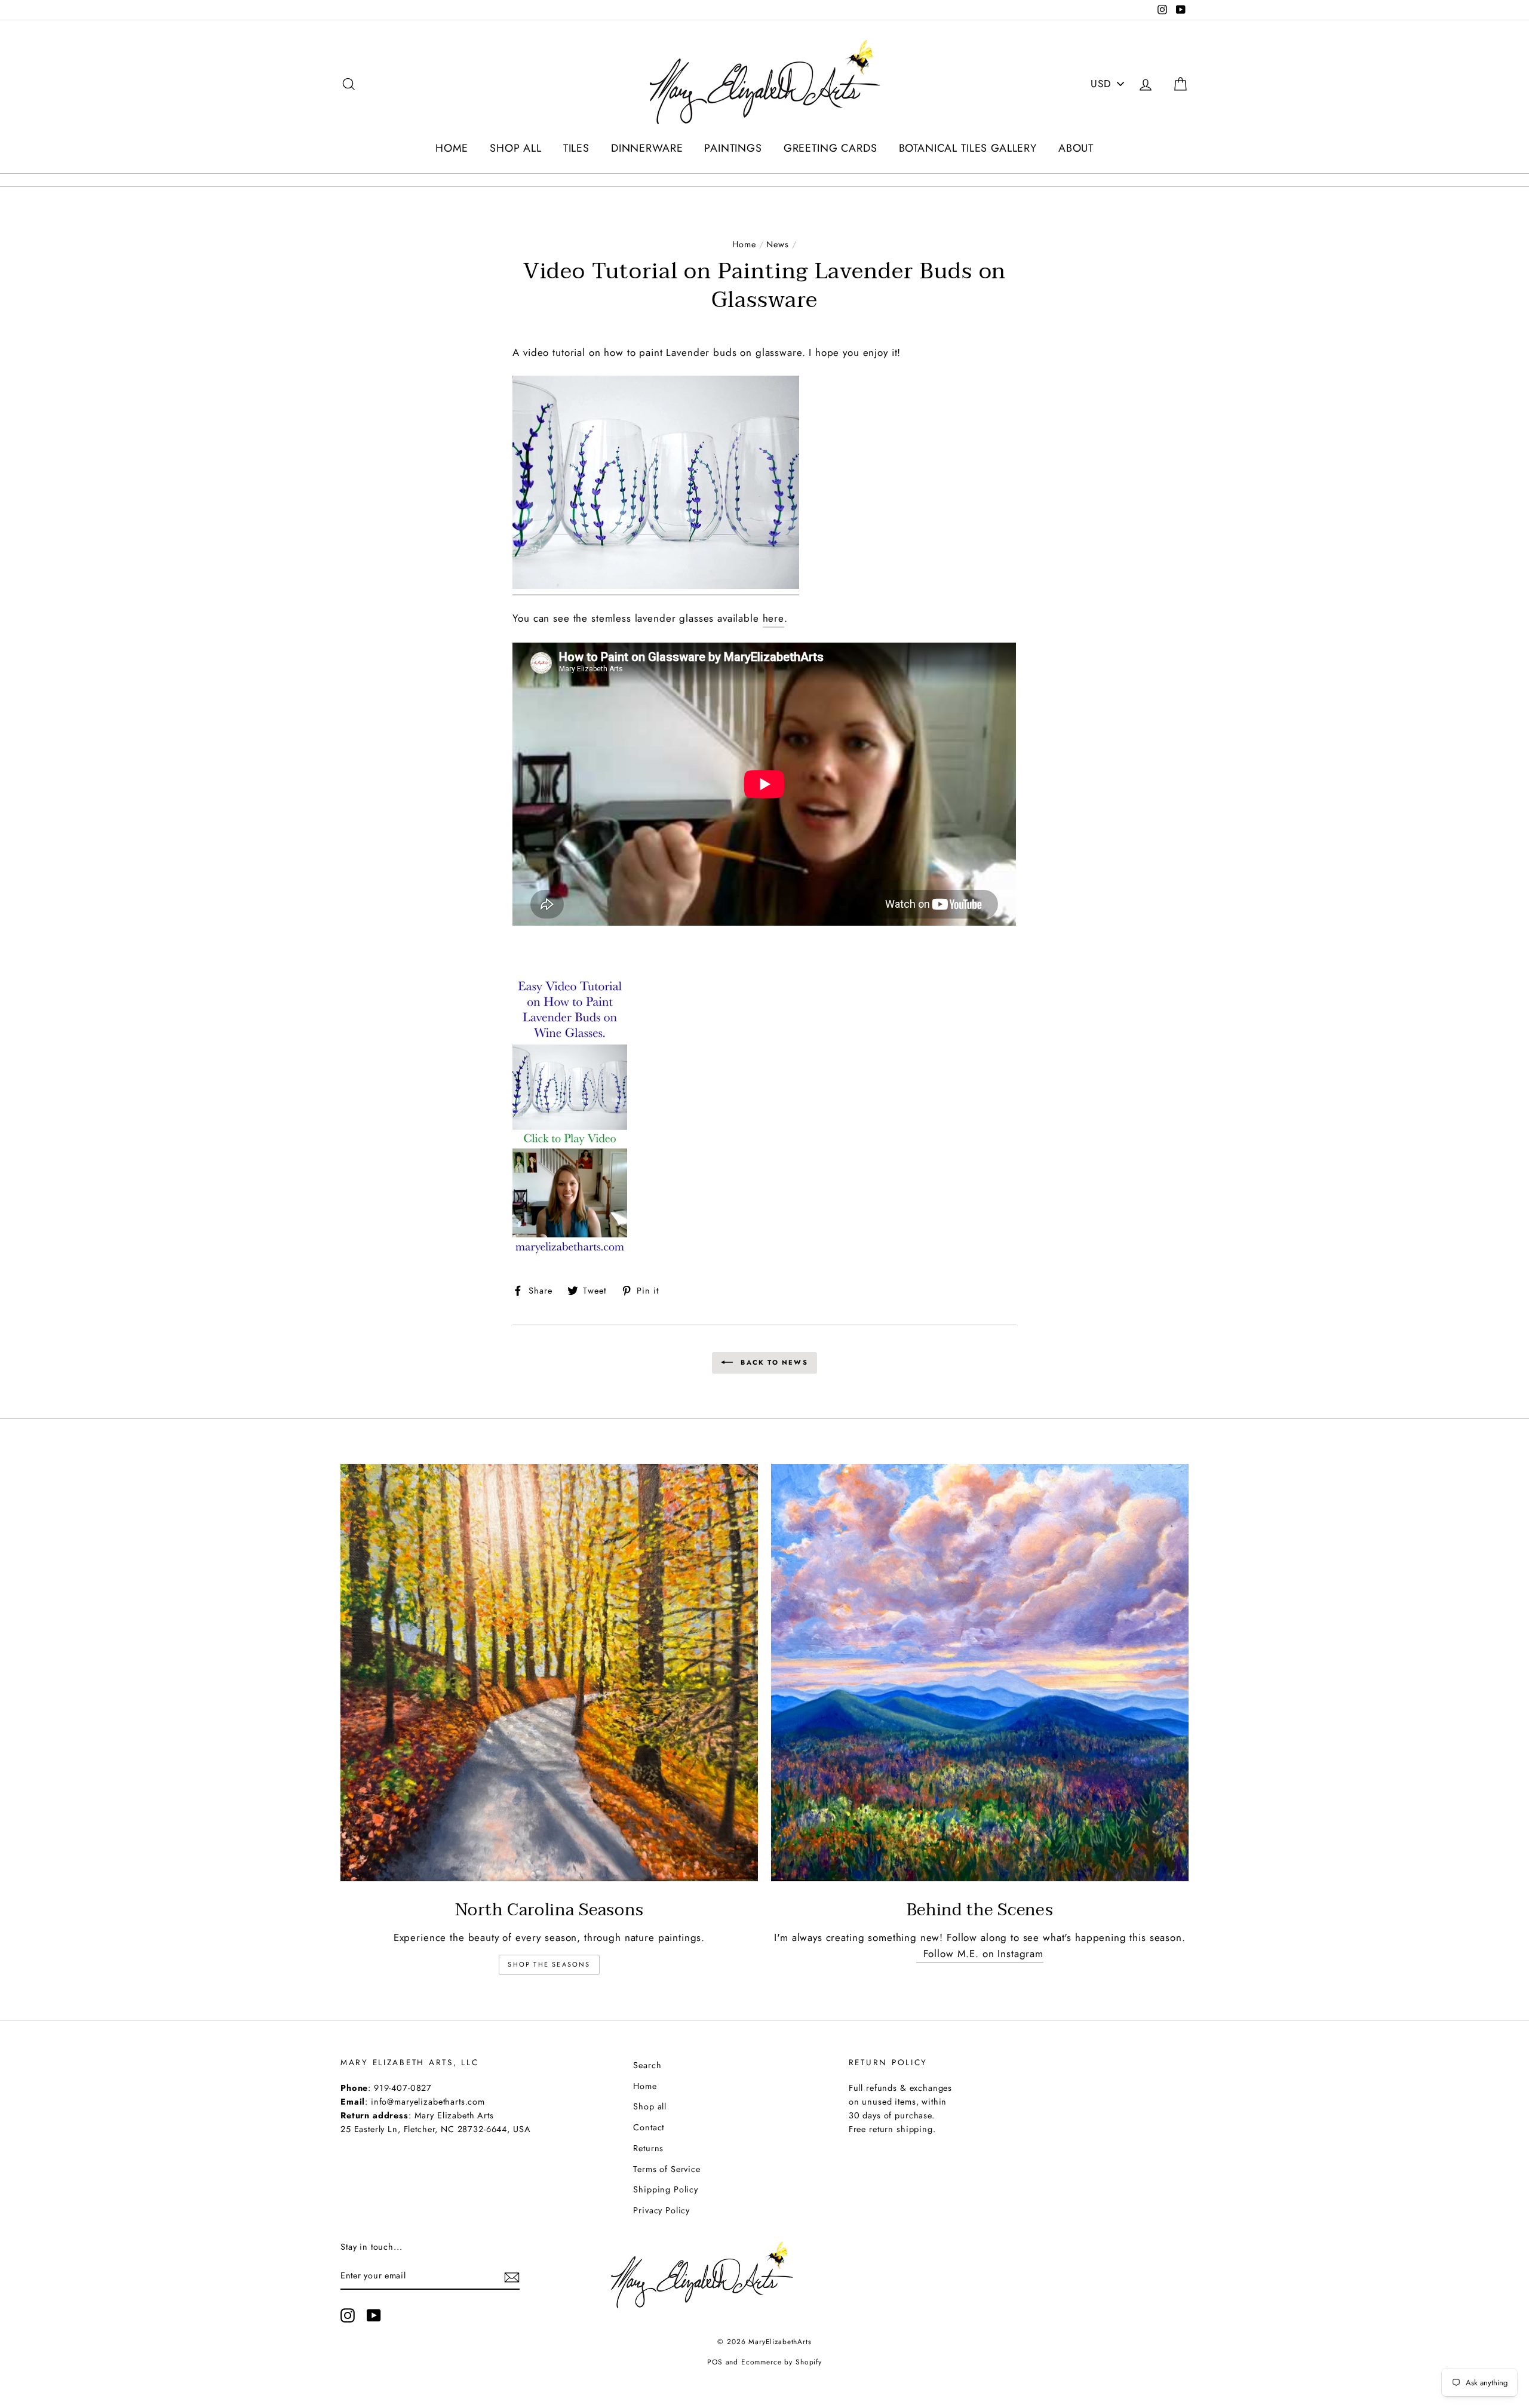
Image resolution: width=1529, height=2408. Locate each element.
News (777, 244)
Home (744, 244)
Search (647, 2065)
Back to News (773, 1362)
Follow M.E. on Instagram (980, 1954)
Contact (649, 2127)
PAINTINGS (733, 148)
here (773, 618)
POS (715, 2362)
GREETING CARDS (830, 148)
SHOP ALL (516, 148)
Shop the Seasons (549, 1964)
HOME (452, 148)
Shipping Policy (666, 2189)
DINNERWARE (647, 148)
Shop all (650, 2106)
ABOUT (1076, 148)
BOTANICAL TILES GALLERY (968, 148)
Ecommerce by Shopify (782, 2362)
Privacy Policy (661, 2210)
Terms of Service (667, 2169)
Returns (648, 2148)
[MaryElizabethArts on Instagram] (348, 2315)
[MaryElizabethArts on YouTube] (374, 2315)
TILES (576, 148)
